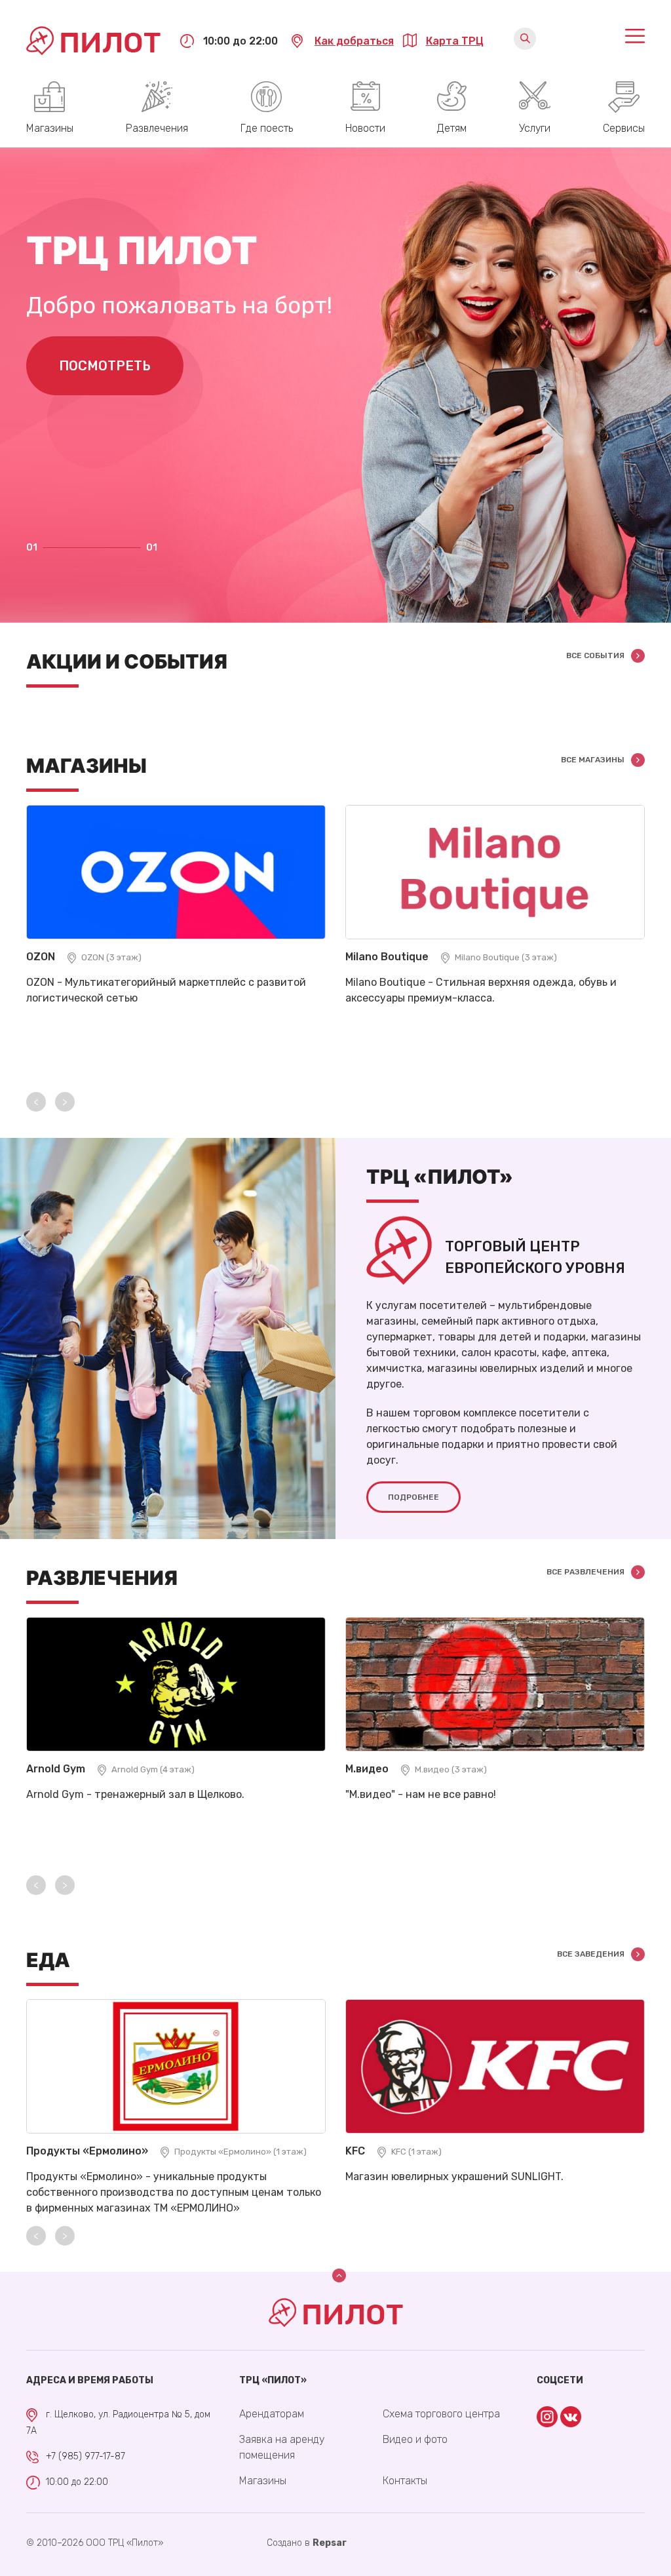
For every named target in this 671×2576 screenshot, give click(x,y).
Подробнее (413, 1497)
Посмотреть (105, 366)
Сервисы (624, 128)
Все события (595, 655)
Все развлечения (585, 1572)
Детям (452, 128)
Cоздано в (307, 2543)
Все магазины (593, 760)
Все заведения (591, 1954)
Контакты (405, 2481)
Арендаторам (272, 2414)
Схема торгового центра (441, 2414)
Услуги (535, 128)
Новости (365, 128)
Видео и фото (415, 2439)
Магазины (50, 128)
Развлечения (157, 128)
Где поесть (267, 128)
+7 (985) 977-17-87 (86, 2456)
